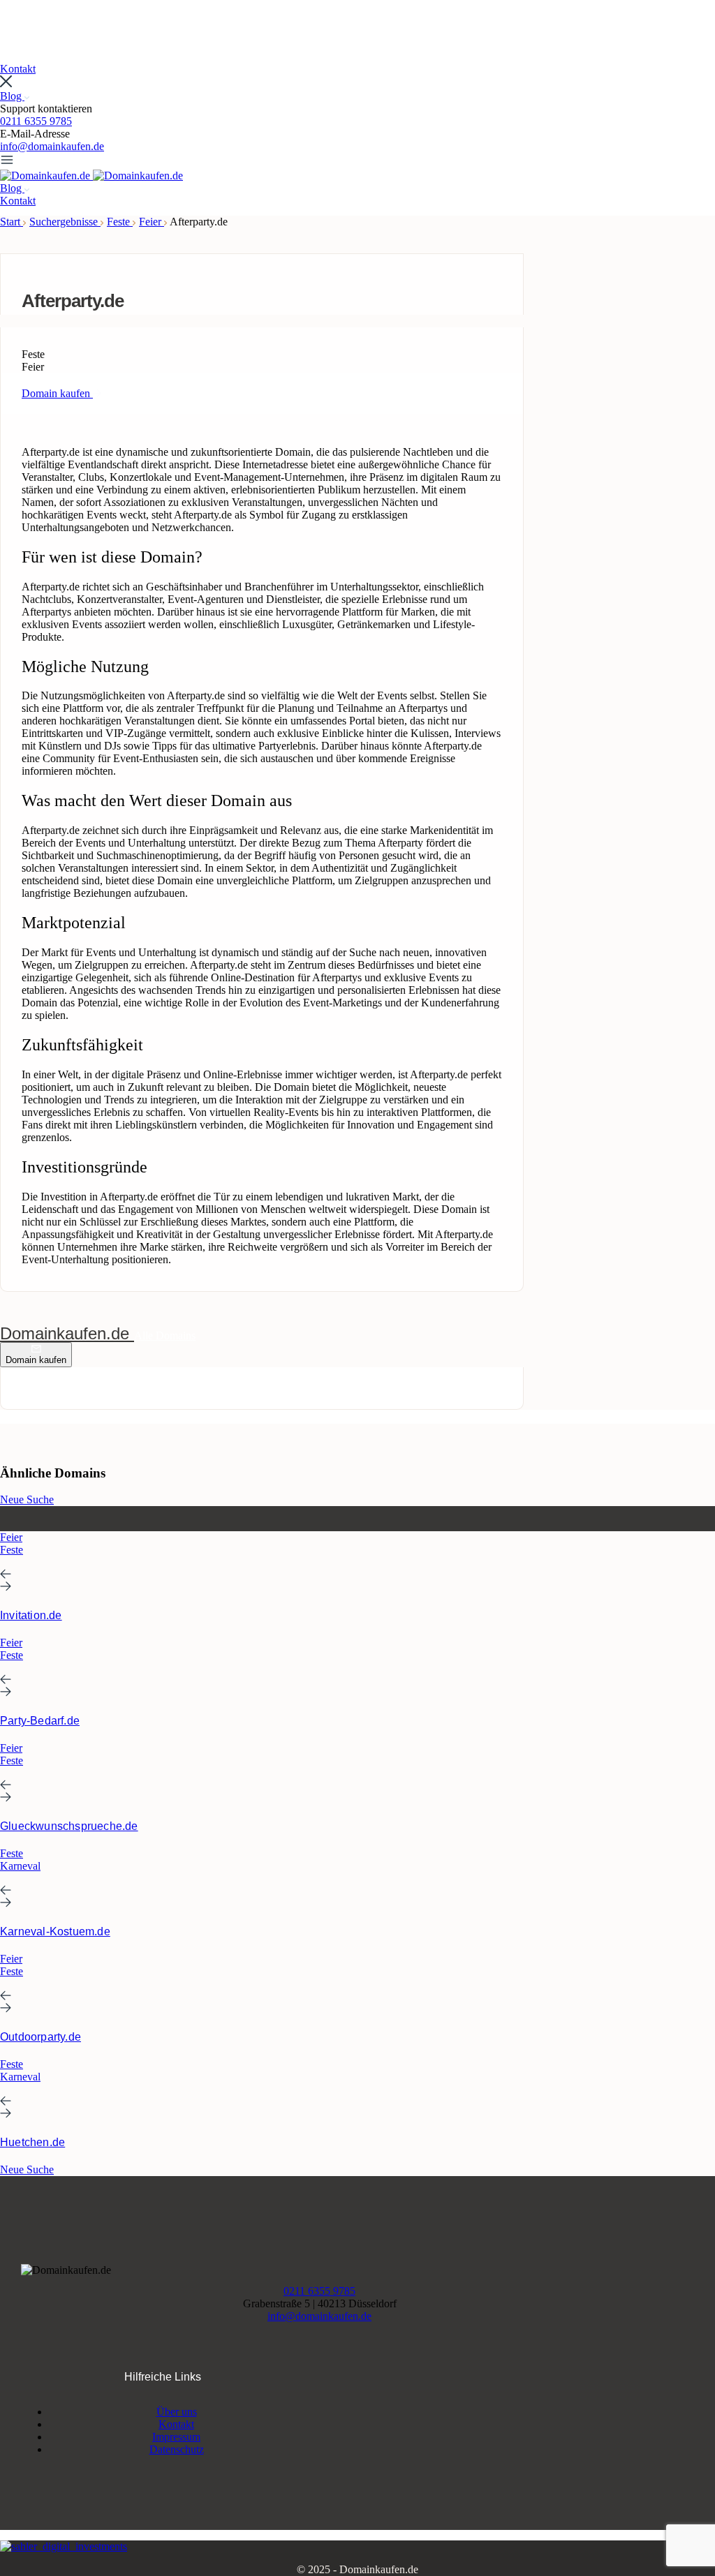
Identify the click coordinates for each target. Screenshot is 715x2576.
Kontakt (176, 2424)
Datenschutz (177, 2449)
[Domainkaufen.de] (46, 176)
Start (12, 222)
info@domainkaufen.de (52, 146)
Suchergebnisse (65, 222)
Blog (12, 96)
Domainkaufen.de (67, 1333)
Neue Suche (27, 1499)
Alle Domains (165, 1335)
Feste (120, 222)
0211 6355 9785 (36, 121)
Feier (152, 222)
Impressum (176, 2437)
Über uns (177, 2412)
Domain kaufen (36, 1360)
